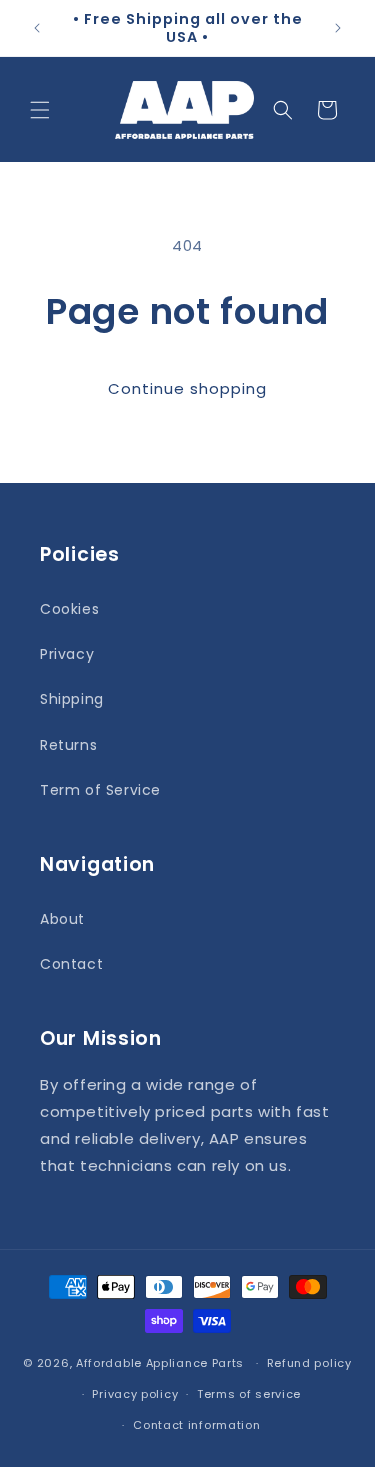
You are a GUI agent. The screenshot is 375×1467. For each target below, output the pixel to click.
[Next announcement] (338, 28)
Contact (71, 964)
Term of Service (100, 790)
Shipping (72, 699)
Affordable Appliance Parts (160, 1363)
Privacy (67, 654)
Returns (68, 745)
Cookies (69, 609)
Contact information (196, 1425)
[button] (40, 110)
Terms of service (249, 1394)
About (62, 919)
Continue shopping (187, 388)
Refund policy (309, 1363)
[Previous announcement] (37, 28)
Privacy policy (135, 1394)
